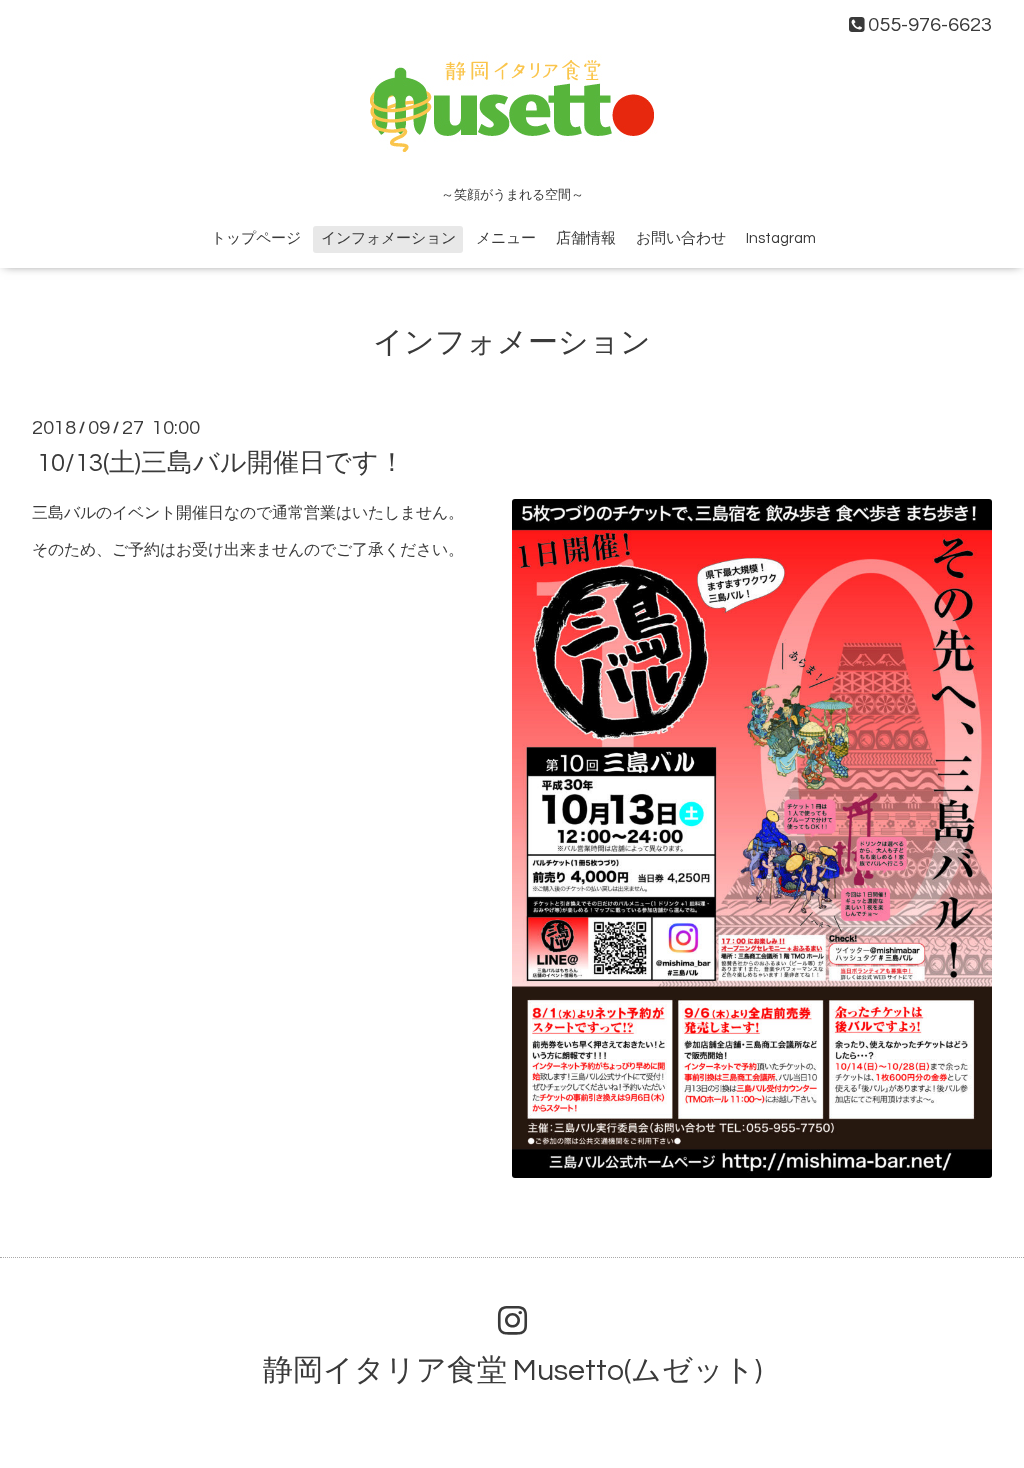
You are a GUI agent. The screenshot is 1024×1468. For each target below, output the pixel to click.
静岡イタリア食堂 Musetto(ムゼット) (512, 1370)
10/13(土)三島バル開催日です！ (221, 463)
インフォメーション (388, 238)
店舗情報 (586, 238)
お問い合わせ (681, 238)
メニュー (506, 238)
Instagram (781, 238)
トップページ (256, 238)
